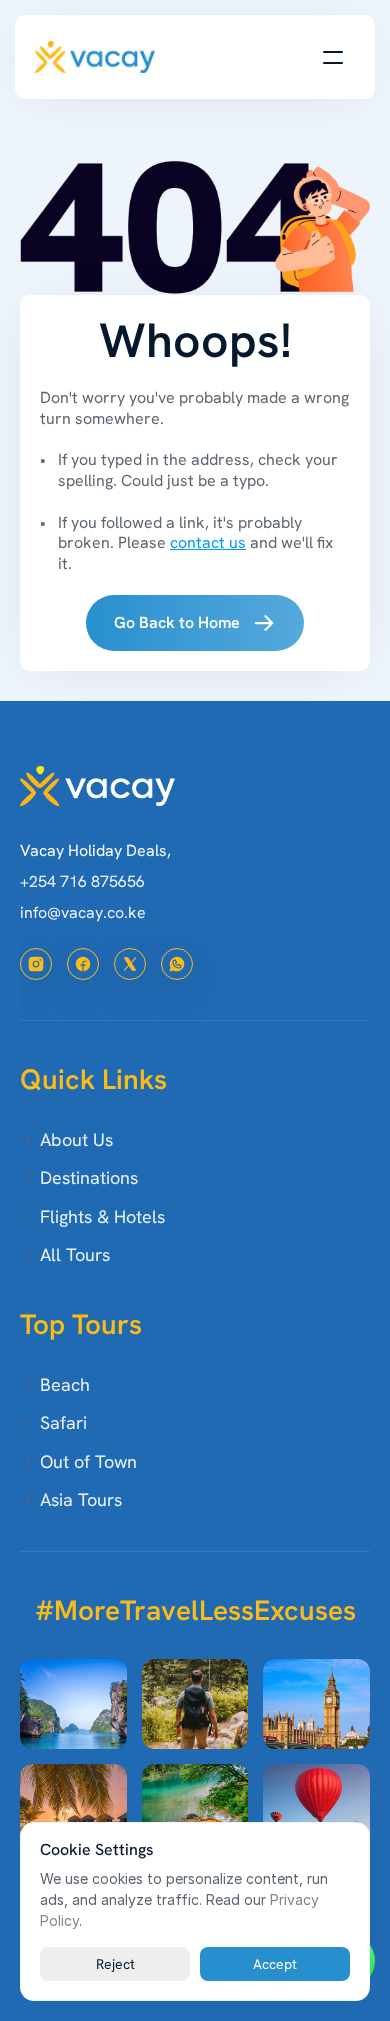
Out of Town (88, 1461)
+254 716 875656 (82, 881)
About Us (76, 1139)
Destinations (89, 1177)
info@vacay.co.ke (83, 912)
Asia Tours (81, 1499)
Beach (65, 1384)
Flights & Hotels (102, 1216)
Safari (63, 1422)
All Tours (75, 1254)
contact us (208, 542)
